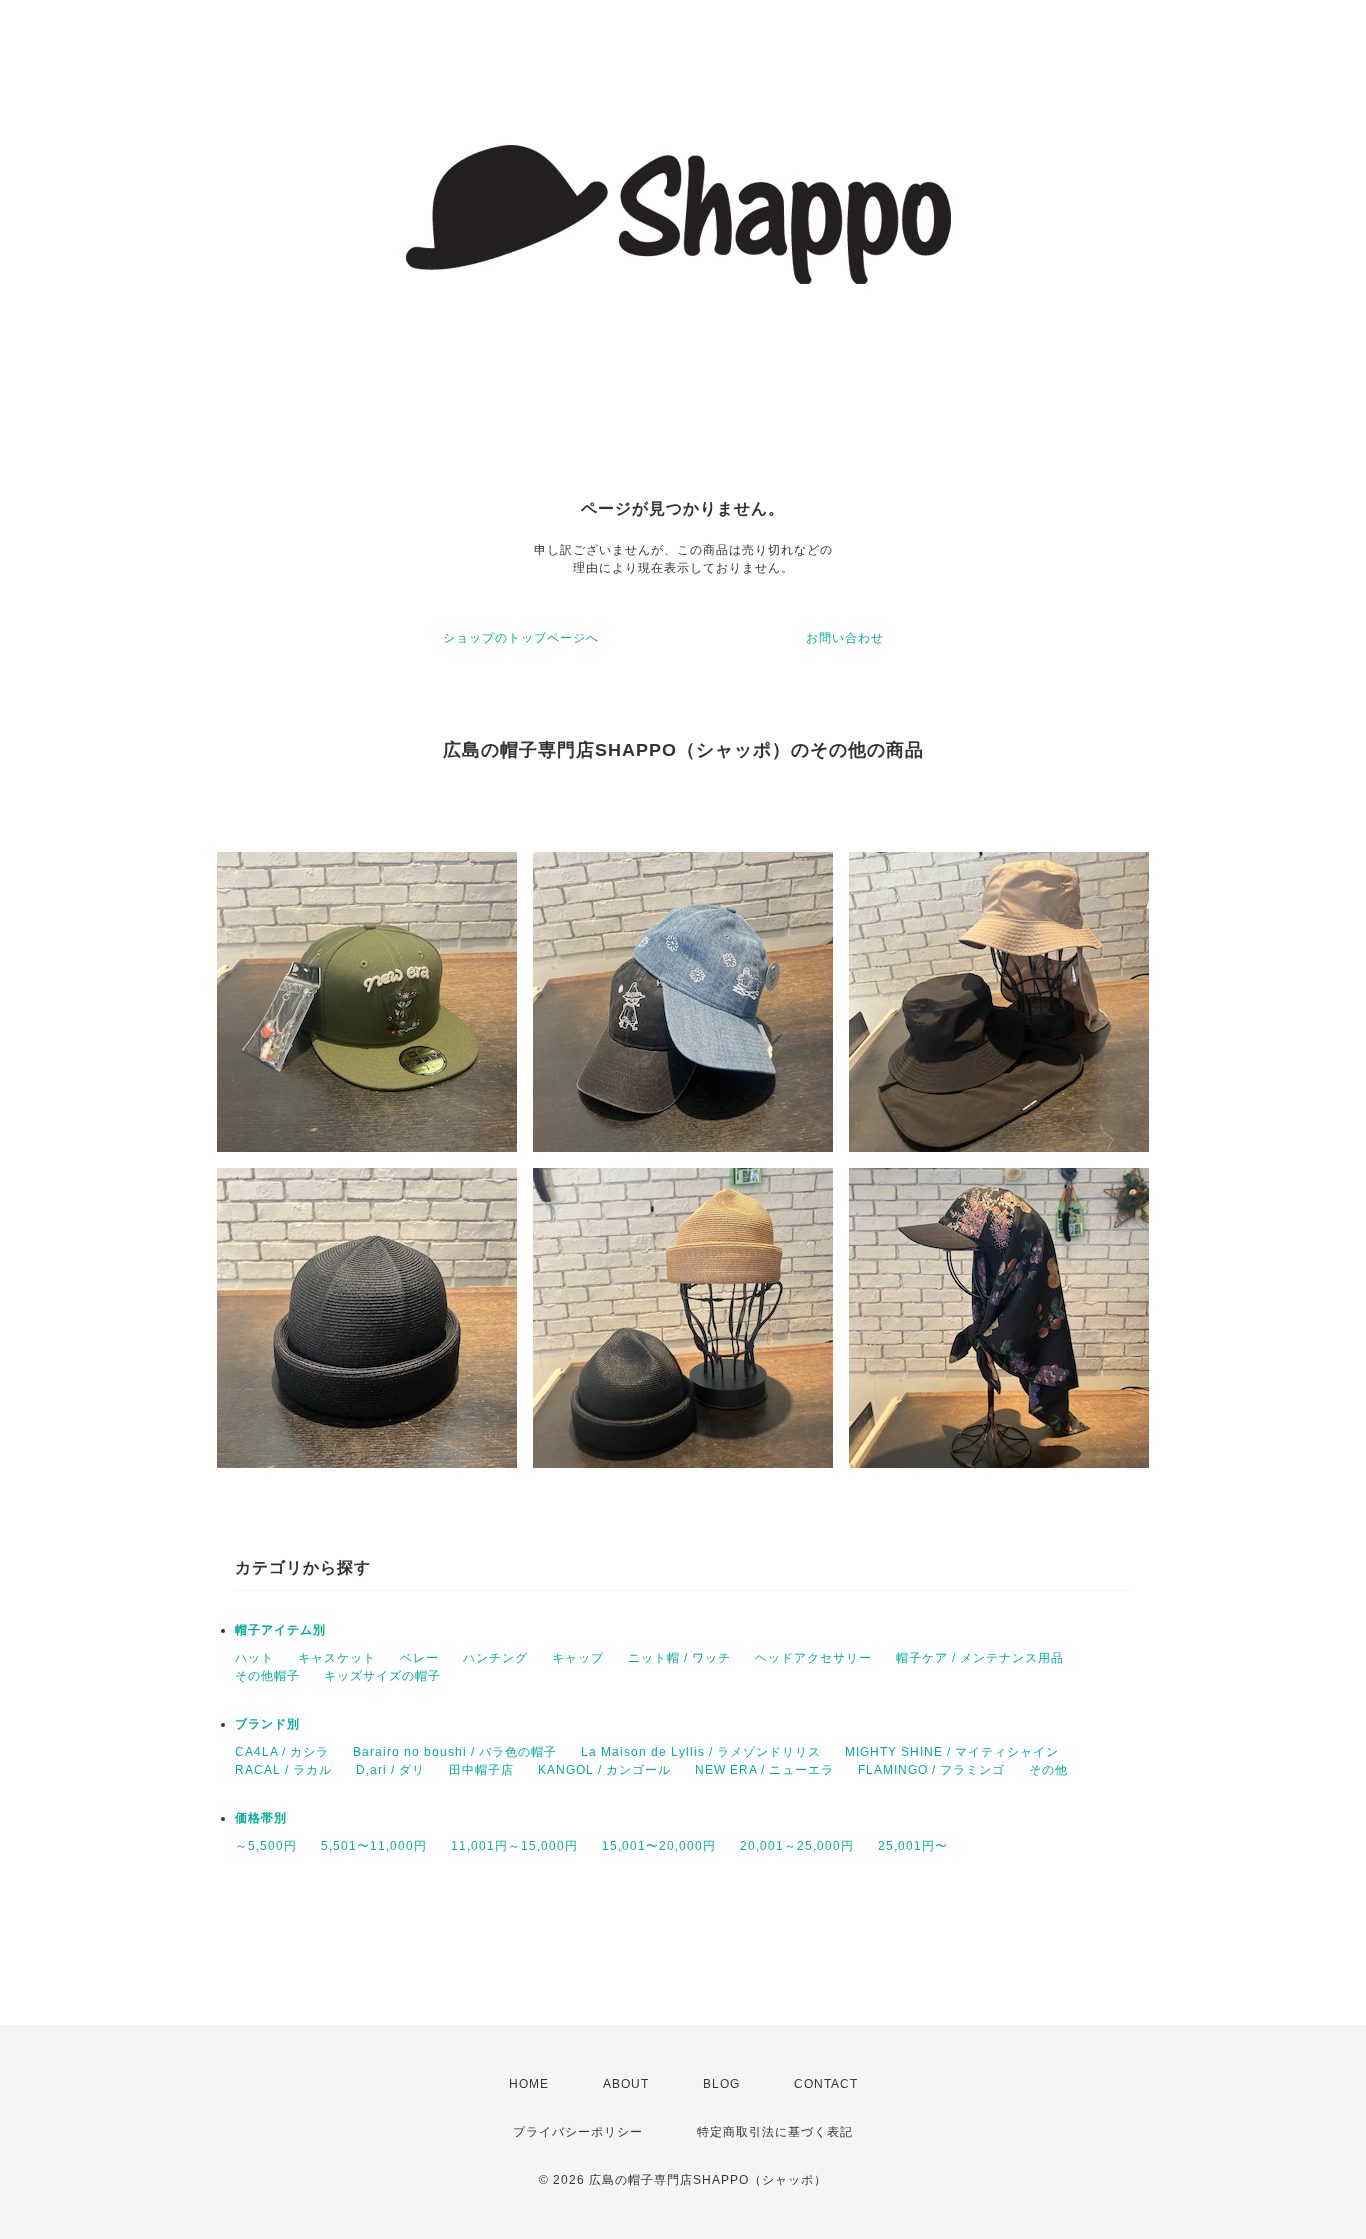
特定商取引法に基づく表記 (775, 2132)
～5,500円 (266, 1846)
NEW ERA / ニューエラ (764, 1770)
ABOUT (626, 2084)
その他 (1048, 1770)
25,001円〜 (913, 1846)
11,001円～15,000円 (514, 1846)
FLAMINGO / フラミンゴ (931, 1770)
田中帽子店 (481, 1770)
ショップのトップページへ (521, 638)
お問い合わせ (845, 638)
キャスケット (337, 1658)
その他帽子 (267, 1676)
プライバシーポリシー (578, 2132)
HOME (529, 2084)
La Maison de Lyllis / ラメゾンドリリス (701, 1752)
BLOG (721, 2084)
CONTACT (826, 2084)
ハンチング (495, 1658)
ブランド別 (267, 1724)
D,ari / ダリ (390, 1770)
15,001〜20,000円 (659, 1846)
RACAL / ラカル (283, 1770)
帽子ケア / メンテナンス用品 (980, 1658)
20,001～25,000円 (797, 1846)
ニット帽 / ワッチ (679, 1658)
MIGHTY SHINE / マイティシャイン (952, 1752)
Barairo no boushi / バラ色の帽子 (455, 1752)
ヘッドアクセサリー (813, 1658)
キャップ (578, 1658)
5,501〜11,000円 (374, 1846)
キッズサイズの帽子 (382, 1676)
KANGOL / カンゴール (604, 1770)
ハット (254, 1658)
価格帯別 (261, 1818)
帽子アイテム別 (280, 1630)
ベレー (419, 1658)
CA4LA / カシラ (282, 1752)
